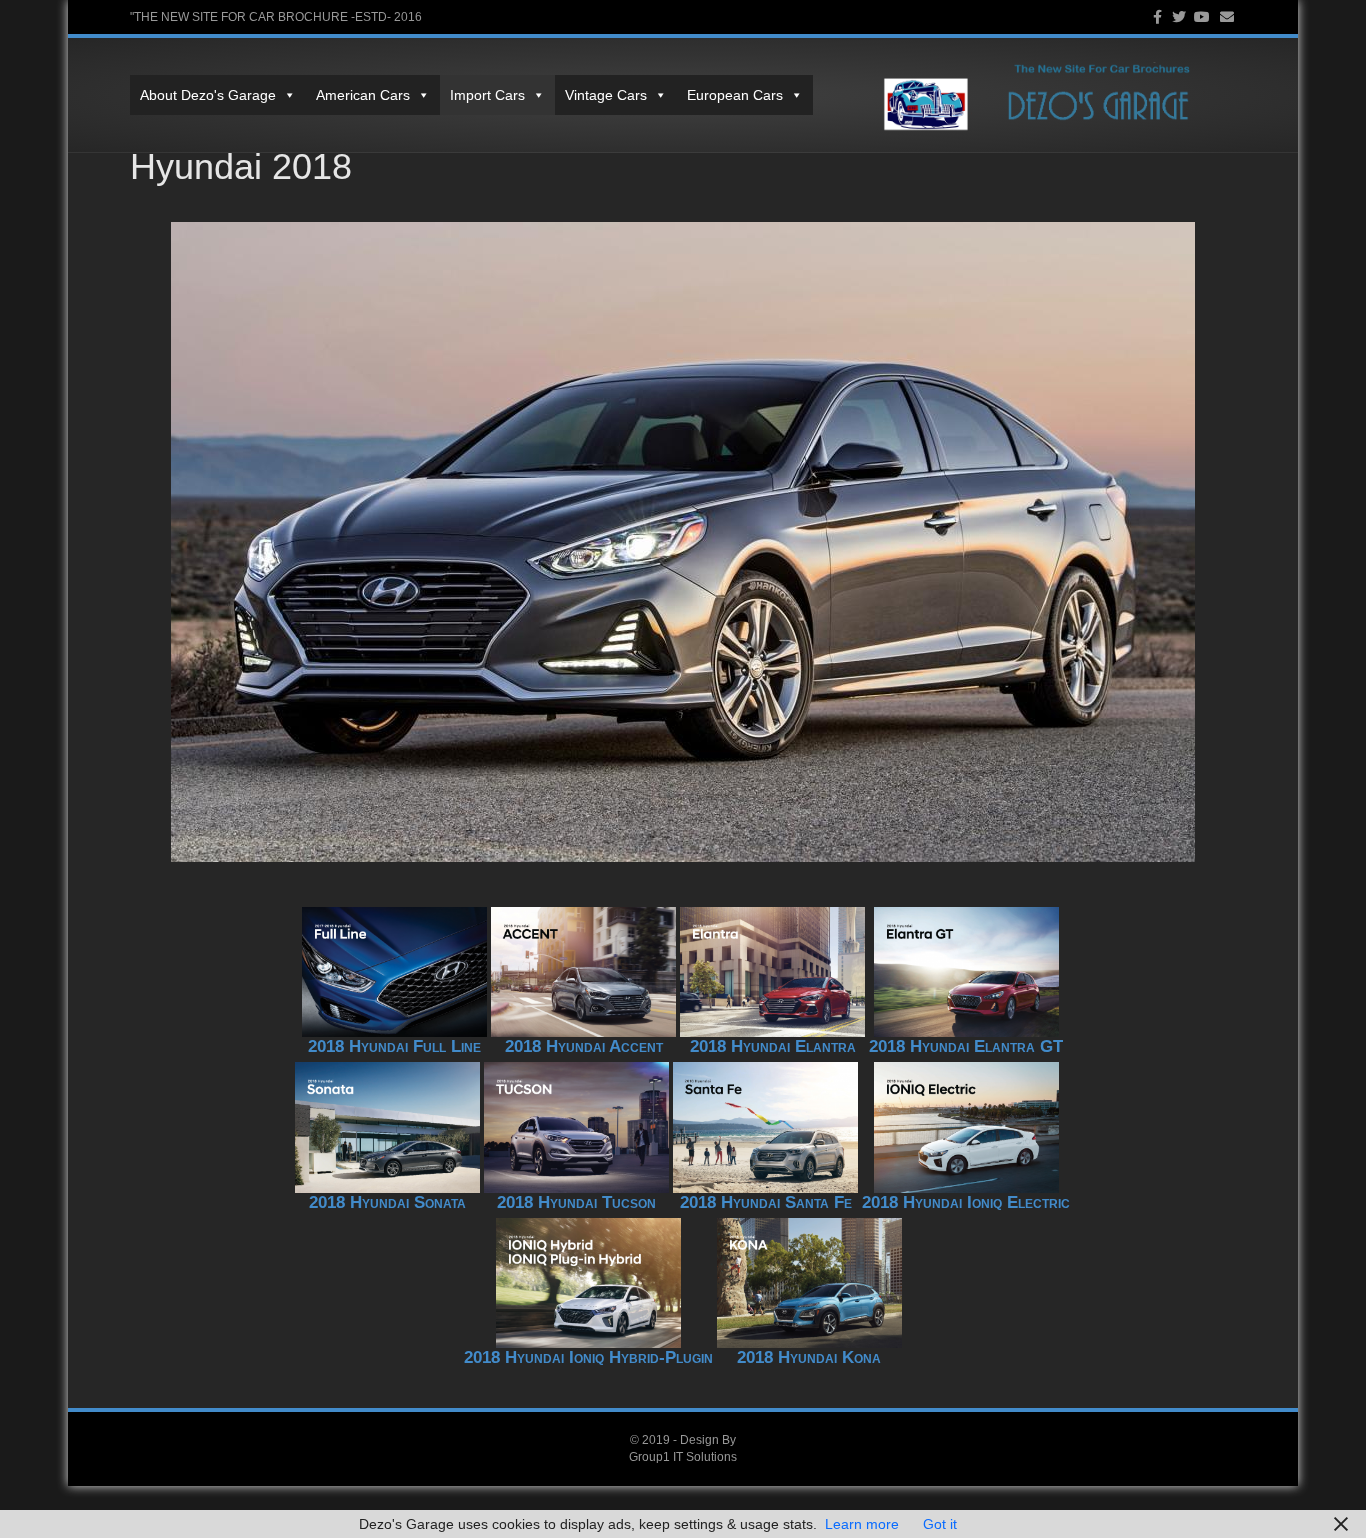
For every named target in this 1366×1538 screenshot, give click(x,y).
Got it (940, 1524)
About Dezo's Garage (208, 95)
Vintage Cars (606, 95)
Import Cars (487, 95)
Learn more (862, 1524)
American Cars (363, 95)
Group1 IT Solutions (683, 1457)
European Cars (735, 95)
